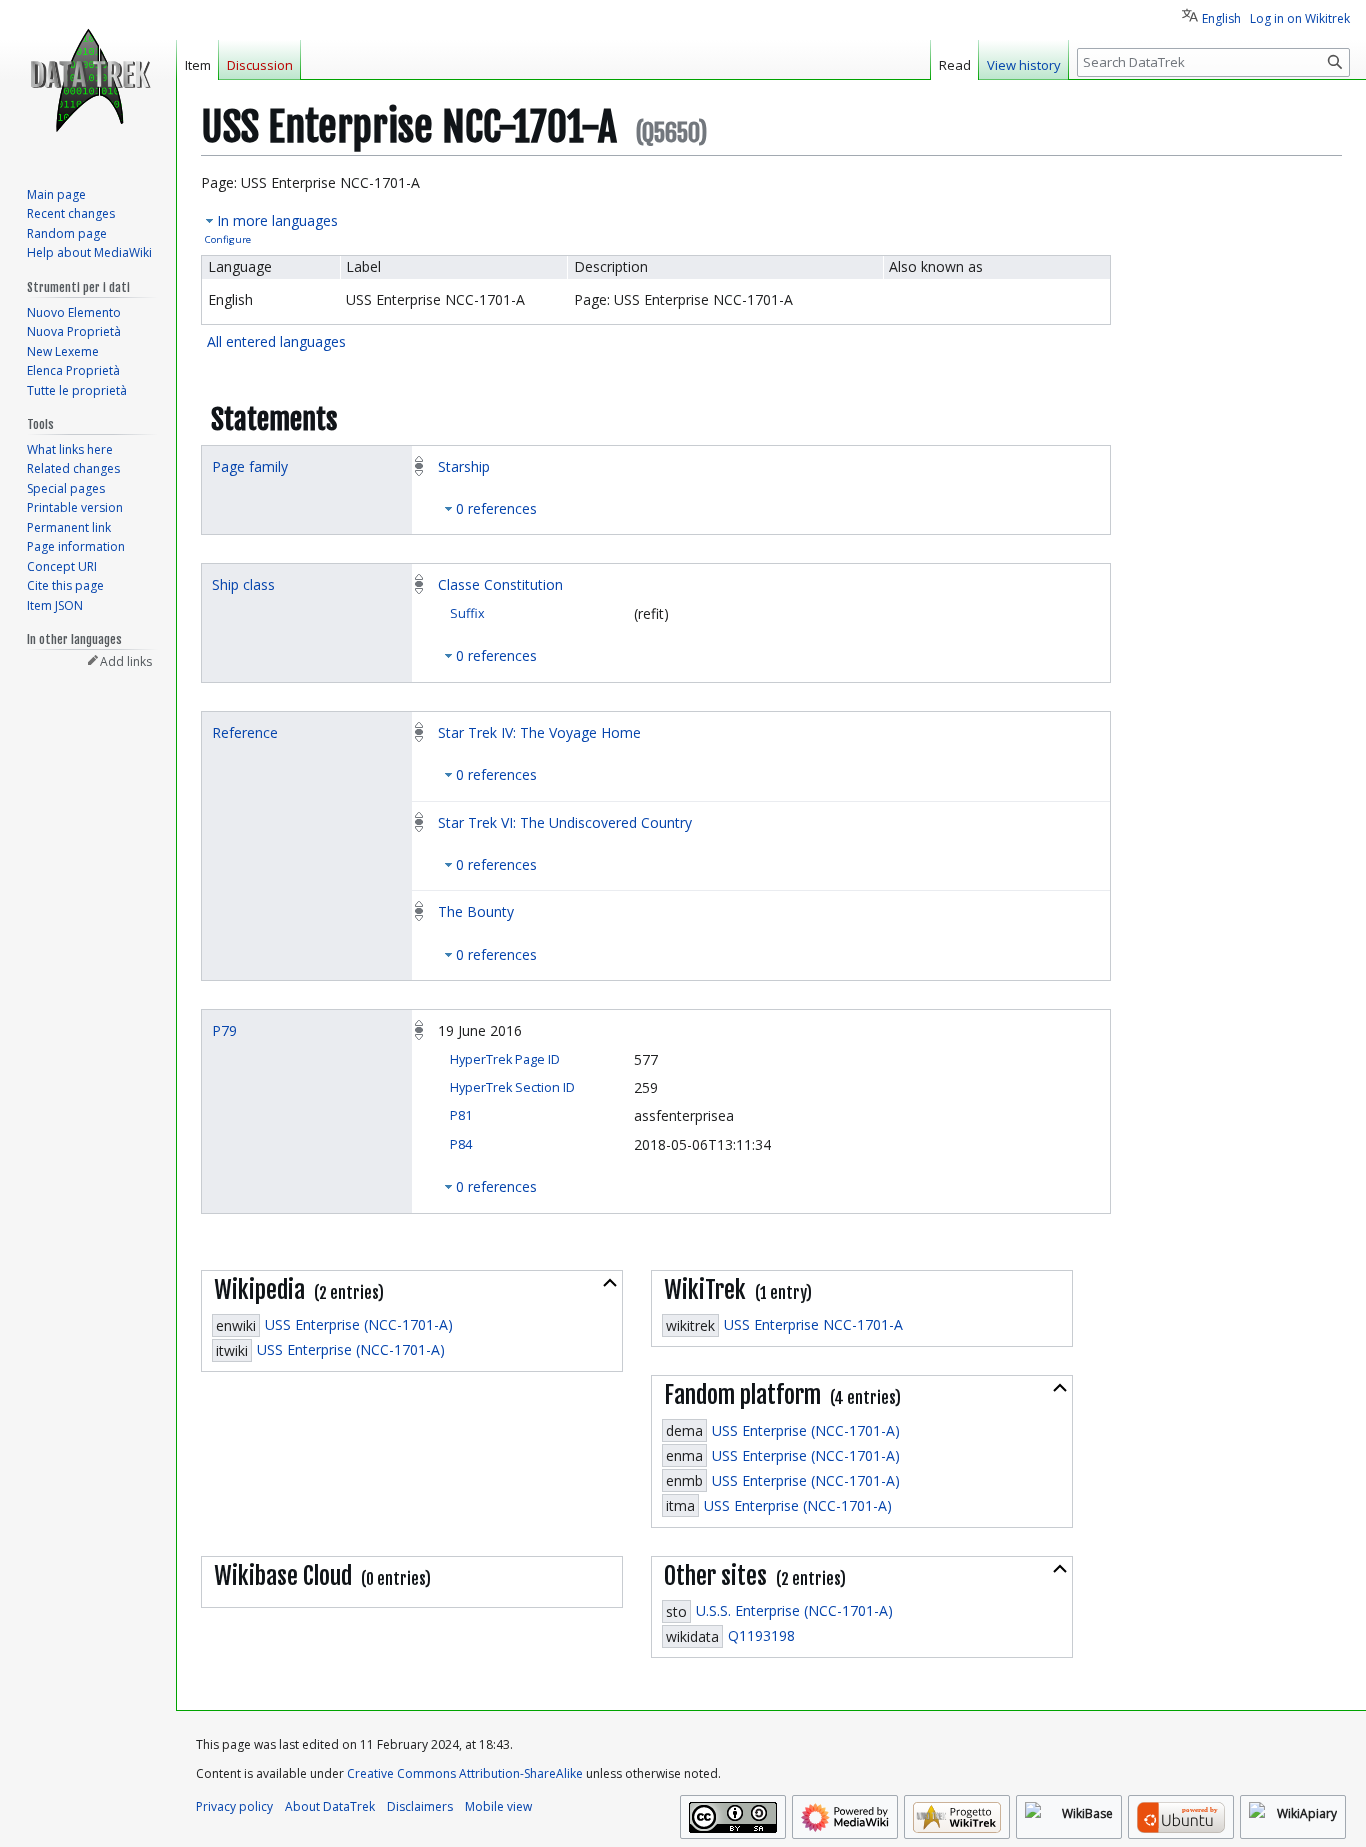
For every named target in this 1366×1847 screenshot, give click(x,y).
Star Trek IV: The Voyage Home (539, 732)
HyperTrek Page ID (505, 1059)
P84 (461, 1144)
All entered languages (276, 341)
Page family (250, 466)
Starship (464, 466)
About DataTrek (330, 1806)
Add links (126, 661)
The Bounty (476, 911)
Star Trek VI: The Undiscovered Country (565, 822)
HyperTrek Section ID (512, 1087)
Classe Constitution (500, 584)
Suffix (467, 613)
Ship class (243, 584)
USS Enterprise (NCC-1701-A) (359, 1324)
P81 (461, 1115)
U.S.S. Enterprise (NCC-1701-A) (794, 1610)
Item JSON (55, 605)
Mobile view (498, 1806)
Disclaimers (420, 1806)
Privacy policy (234, 1806)
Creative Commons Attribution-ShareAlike (465, 1773)
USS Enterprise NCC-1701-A (813, 1324)
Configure (228, 239)
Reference (245, 732)
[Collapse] (610, 1283)
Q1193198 (761, 1635)
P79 (224, 1030)
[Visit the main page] (88, 80)
